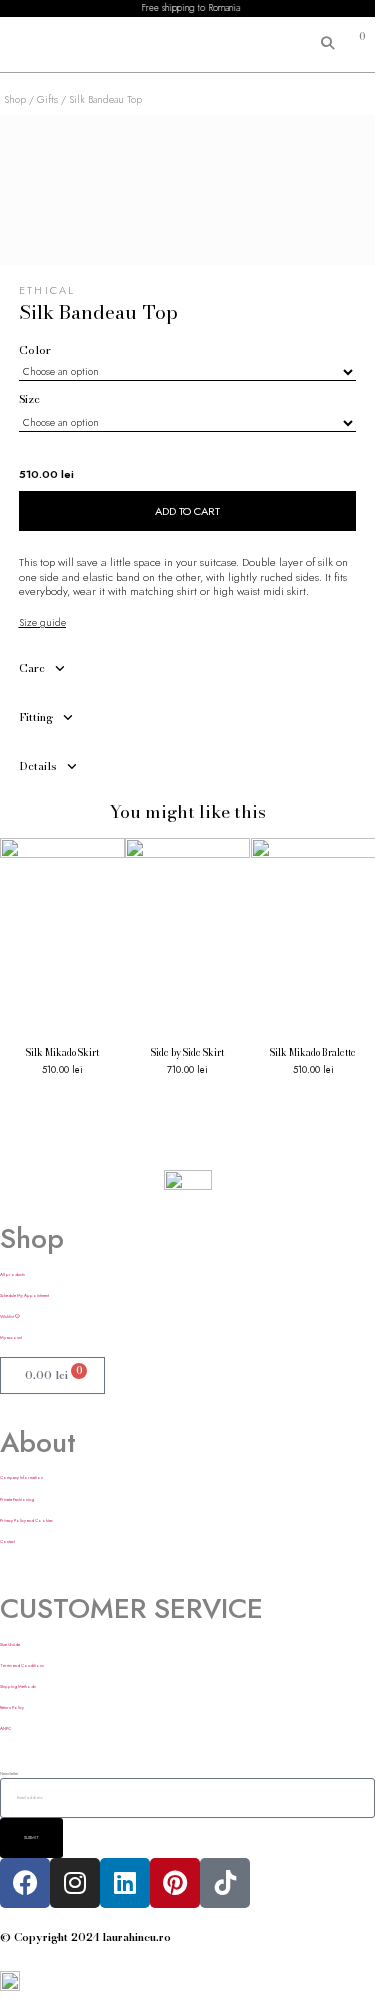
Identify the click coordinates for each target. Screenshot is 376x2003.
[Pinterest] (175, 1883)
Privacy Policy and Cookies (26, 1520)
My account (11, 1337)
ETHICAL (47, 290)
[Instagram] (75, 1883)
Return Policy (12, 1707)
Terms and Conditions (22, 1665)
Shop (15, 99)
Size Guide (10, 1644)
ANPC (5, 1728)
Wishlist (7, 1316)
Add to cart (187, 511)
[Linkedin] (125, 1883)
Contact (7, 1541)
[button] (33, 44)
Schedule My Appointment (24, 1295)
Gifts (47, 99)
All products (12, 1274)
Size (29, 399)
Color (35, 350)
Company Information (21, 1477)
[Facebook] (25, 1883)
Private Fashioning (17, 1499)
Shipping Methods (18, 1686)
